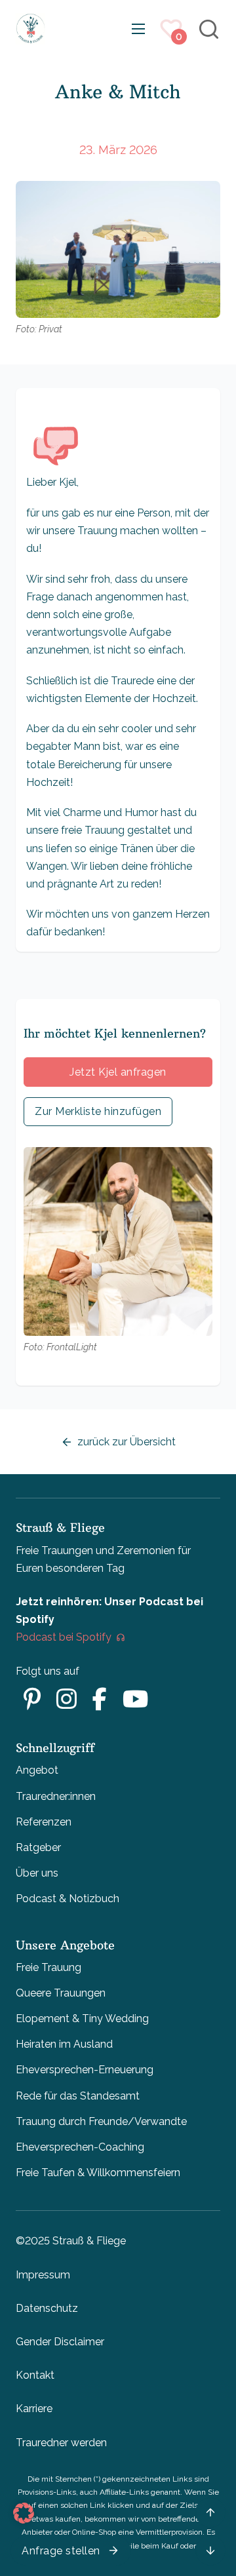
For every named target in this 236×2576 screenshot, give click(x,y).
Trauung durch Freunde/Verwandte (101, 2121)
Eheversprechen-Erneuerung (85, 2070)
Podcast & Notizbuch (68, 1899)
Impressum (43, 2275)
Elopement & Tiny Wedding (82, 2019)
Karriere (34, 2409)
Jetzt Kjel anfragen (118, 1072)
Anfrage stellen (61, 2551)
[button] (24, 2513)
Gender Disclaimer (60, 2342)
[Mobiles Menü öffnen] (138, 29)
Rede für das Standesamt (78, 2096)
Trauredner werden (61, 2443)
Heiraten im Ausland (64, 2044)
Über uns (37, 1873)
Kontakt (35, 2375)
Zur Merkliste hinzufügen (98, 1111)
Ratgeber (38, 1847)
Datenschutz (47, 2308)
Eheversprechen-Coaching (80, 2147)
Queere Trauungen (61, 1993)
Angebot (37, 1770)
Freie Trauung (49, 1967)
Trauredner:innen (56, 1796)
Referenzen (44, 1822)
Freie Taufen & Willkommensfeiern (98, 2173)
